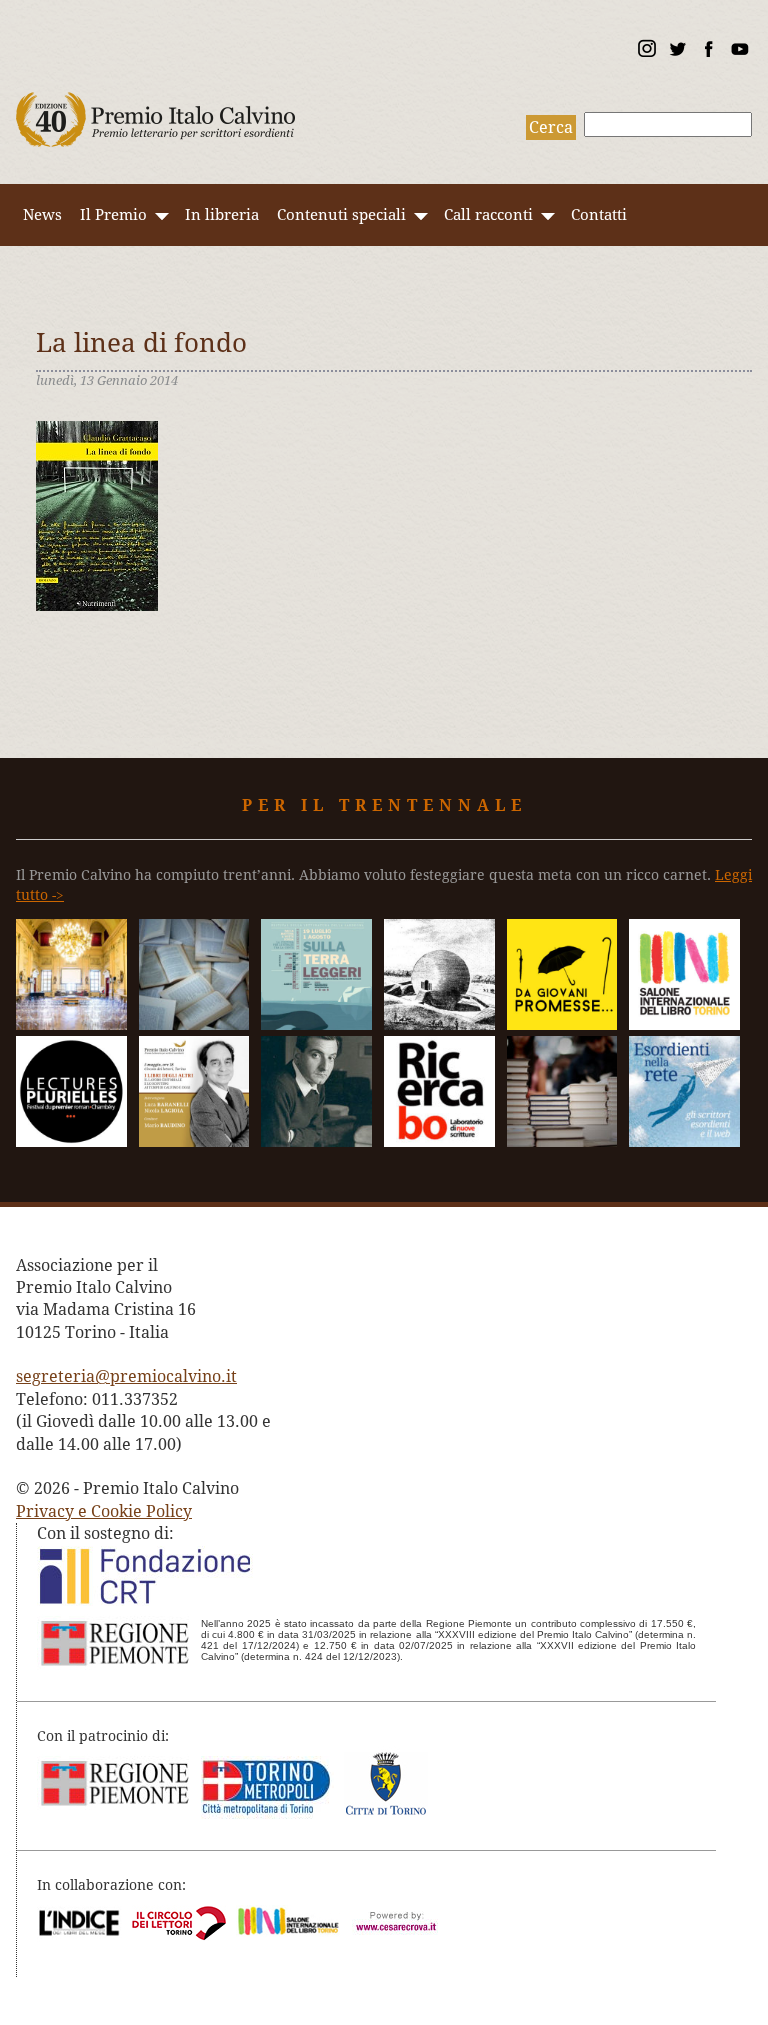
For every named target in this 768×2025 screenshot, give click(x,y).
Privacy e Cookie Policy (104, 1511)
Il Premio (113, 215)
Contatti (599, 215)
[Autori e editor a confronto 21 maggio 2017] (684, 1024)
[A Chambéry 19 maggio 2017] (71, 1141)
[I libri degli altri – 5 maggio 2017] (194, 1141)
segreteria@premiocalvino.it (126, 1376)
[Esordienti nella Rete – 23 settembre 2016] (684, 1141)
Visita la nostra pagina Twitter (677, 52)
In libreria (222, 215)
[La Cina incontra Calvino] (439, 1024)
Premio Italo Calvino (156, 110)
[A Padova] (562, 1024)
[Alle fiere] (562, 1141)
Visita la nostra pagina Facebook (708, 52)
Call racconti (488, 215)
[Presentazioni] (194, 1024)
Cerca (551, 127)
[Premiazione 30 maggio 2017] (71, 1024)
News (42, 215)
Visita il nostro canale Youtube (739, 52)
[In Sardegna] (316, 1024)
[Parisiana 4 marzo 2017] (316, 1141)
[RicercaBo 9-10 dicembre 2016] (439, 1141)
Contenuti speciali (341, 215)
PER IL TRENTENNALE (384, 805)
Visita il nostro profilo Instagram (646, 52)
